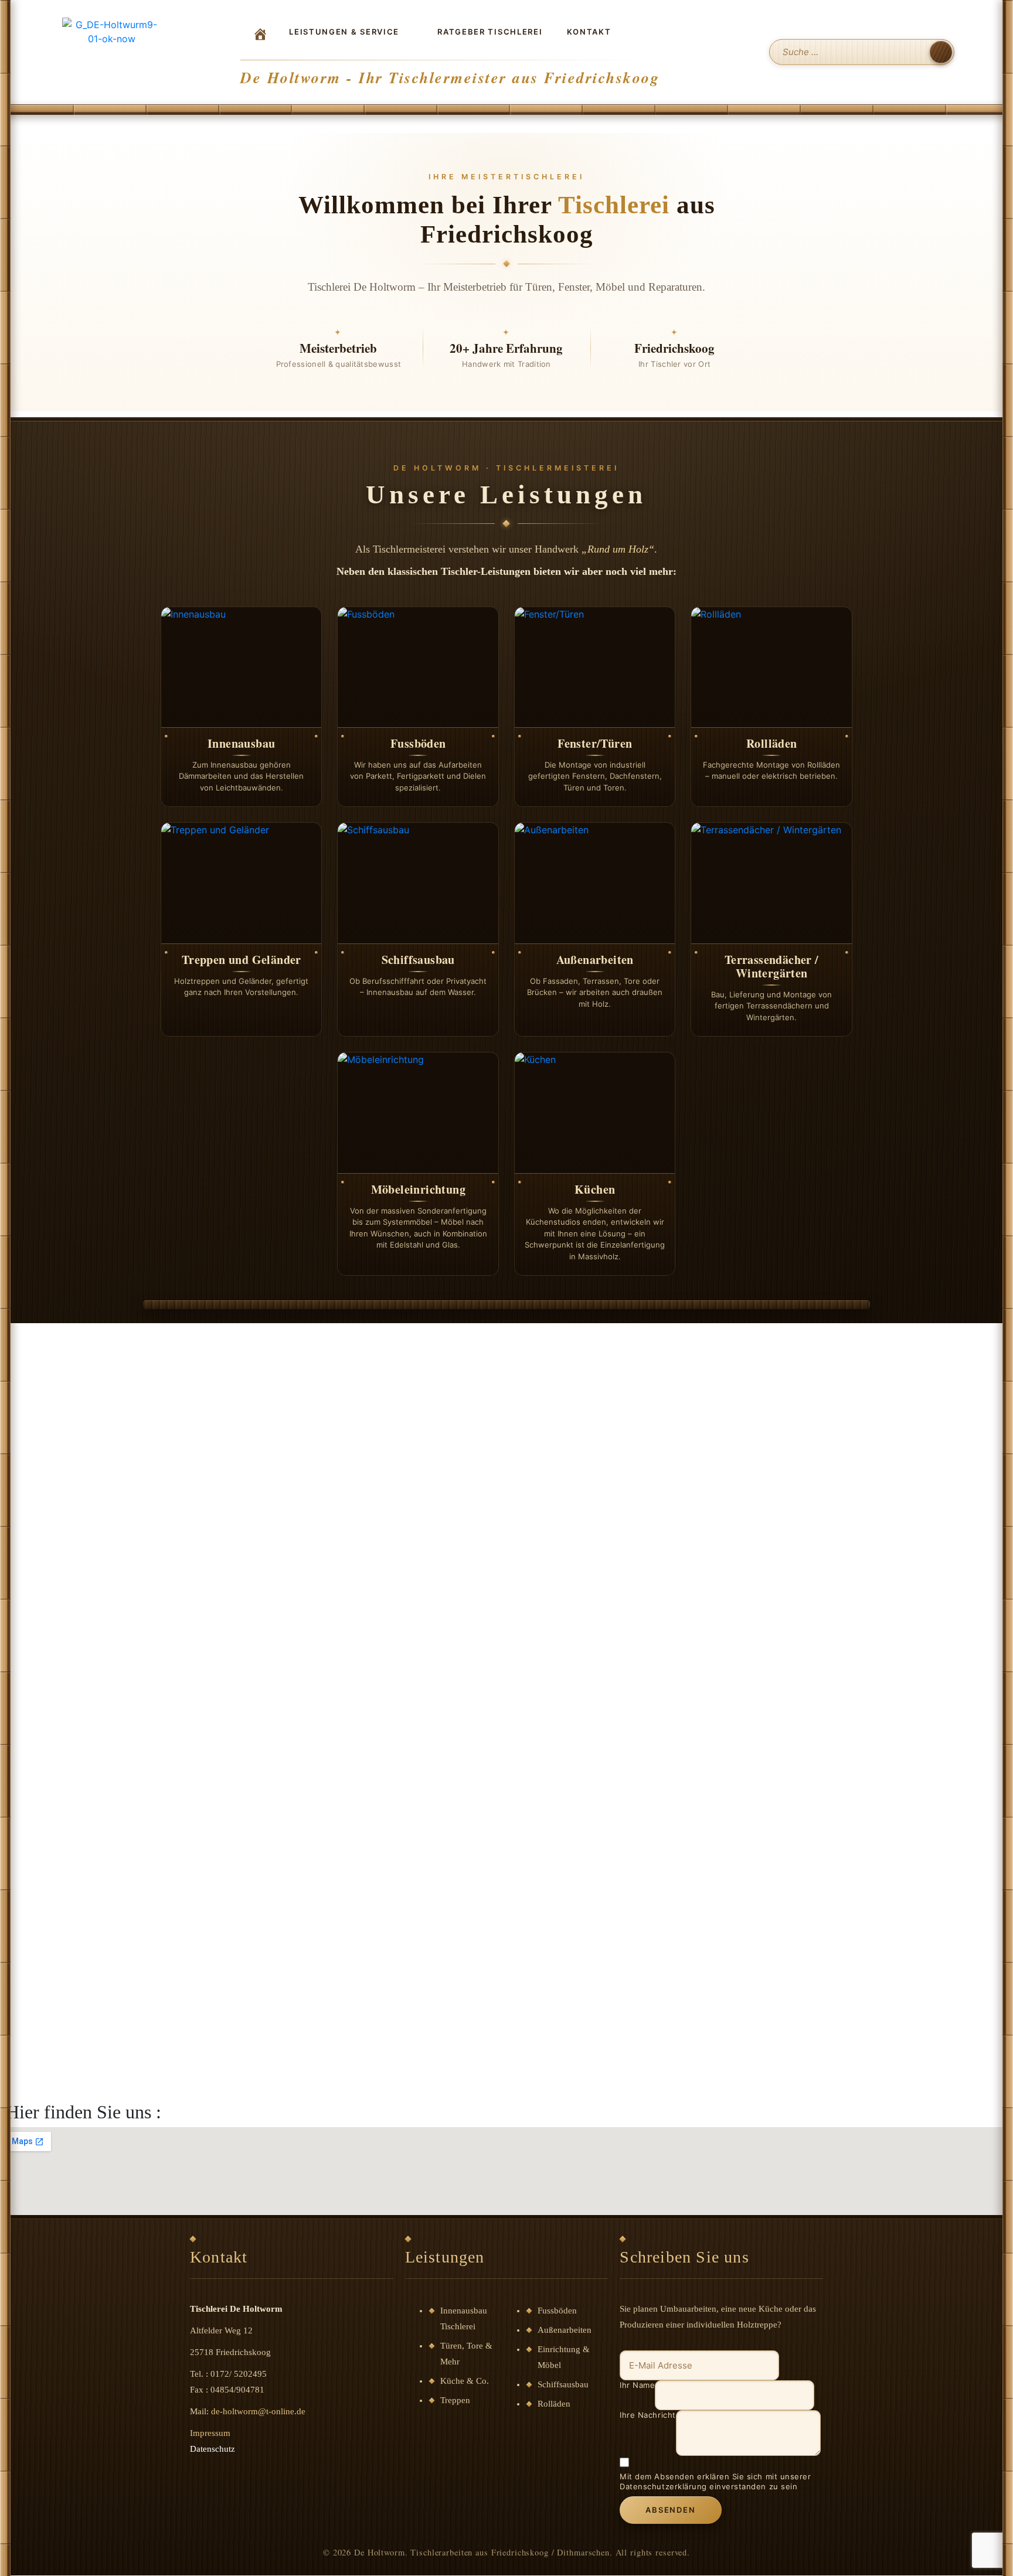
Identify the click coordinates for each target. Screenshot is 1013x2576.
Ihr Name (637, 2385)
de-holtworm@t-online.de (258, 2411)
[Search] (941, 52)
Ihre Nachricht (647, 2415)
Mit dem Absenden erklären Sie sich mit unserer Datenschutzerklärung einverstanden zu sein (715, 2481)
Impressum (210, 2433)
